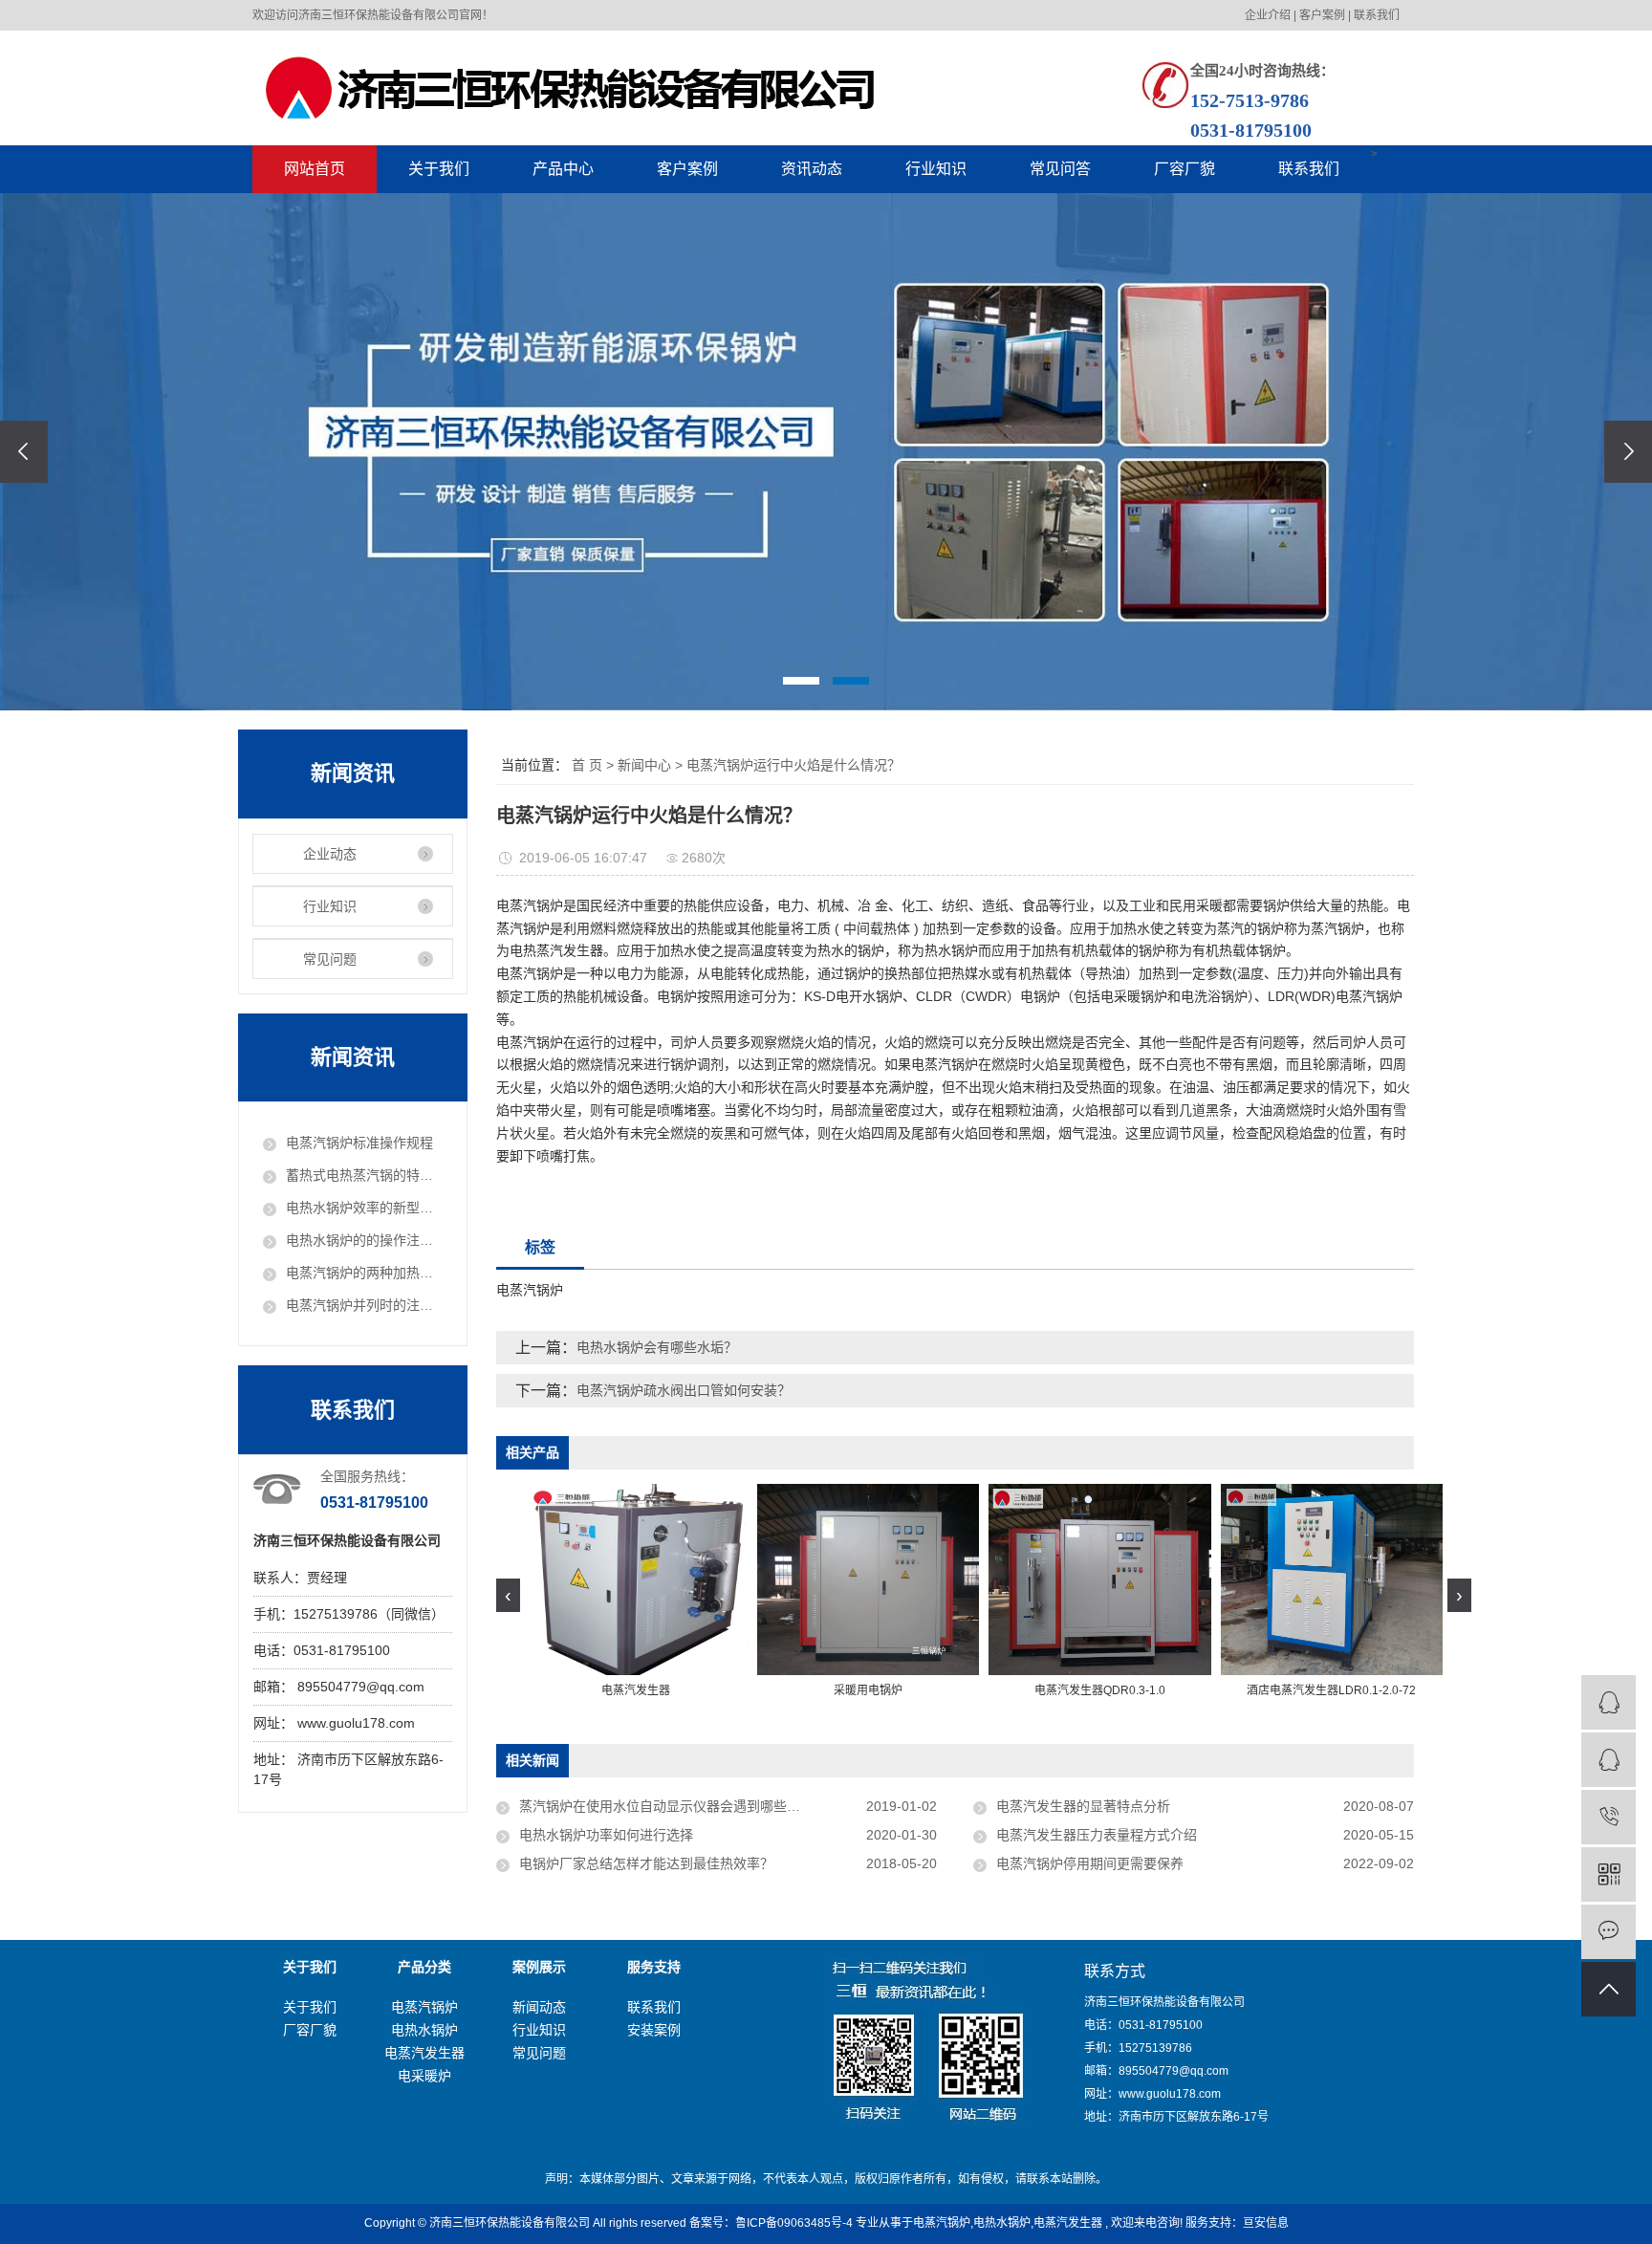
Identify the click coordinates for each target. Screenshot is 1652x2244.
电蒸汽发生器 (424, 2053)
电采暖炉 (424, 2076)
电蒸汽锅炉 (424, 2007)
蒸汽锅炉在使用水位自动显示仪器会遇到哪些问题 (666, 1806)
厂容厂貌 (1185, 169)
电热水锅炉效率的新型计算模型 (364, 1208)
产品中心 (563, 169)
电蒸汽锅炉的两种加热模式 (364, 1273)
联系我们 (1377, 15)
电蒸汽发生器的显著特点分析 (1083, 1806)
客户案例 (1322, 15)
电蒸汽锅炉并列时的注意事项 (364, 1305)
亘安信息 (1266, 2223)
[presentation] (24, 452)
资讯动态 (812, 169)
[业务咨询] (1609, 1702)
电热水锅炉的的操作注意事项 (364, 1240)
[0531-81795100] (1609, 1817)
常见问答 (1060, 169)
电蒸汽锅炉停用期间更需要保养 (1090, 1863)
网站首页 (315, 169)
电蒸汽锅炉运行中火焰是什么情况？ (793, 765)
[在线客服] (1609, 1760)
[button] (801, 681)
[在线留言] (1609, 1932)
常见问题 (330, 959)
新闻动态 (539, 2007)
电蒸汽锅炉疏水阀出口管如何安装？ (684, 1390)
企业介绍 (1268, 15)
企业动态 (330, 854)
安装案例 (654, 2030)
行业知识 (936, 169)
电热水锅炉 (424, 2030)
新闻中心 (644, 765)
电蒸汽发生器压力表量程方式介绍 (1097, 1835)
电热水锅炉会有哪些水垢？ (657, 1347)
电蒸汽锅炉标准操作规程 (359, 1143)
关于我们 (439, 169)
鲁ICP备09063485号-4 (794, 2223)
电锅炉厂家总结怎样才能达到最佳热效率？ (646, 1863)
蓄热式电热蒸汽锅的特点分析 (364, 1175)
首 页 (587, 765)
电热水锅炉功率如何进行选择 (606, 1835)
